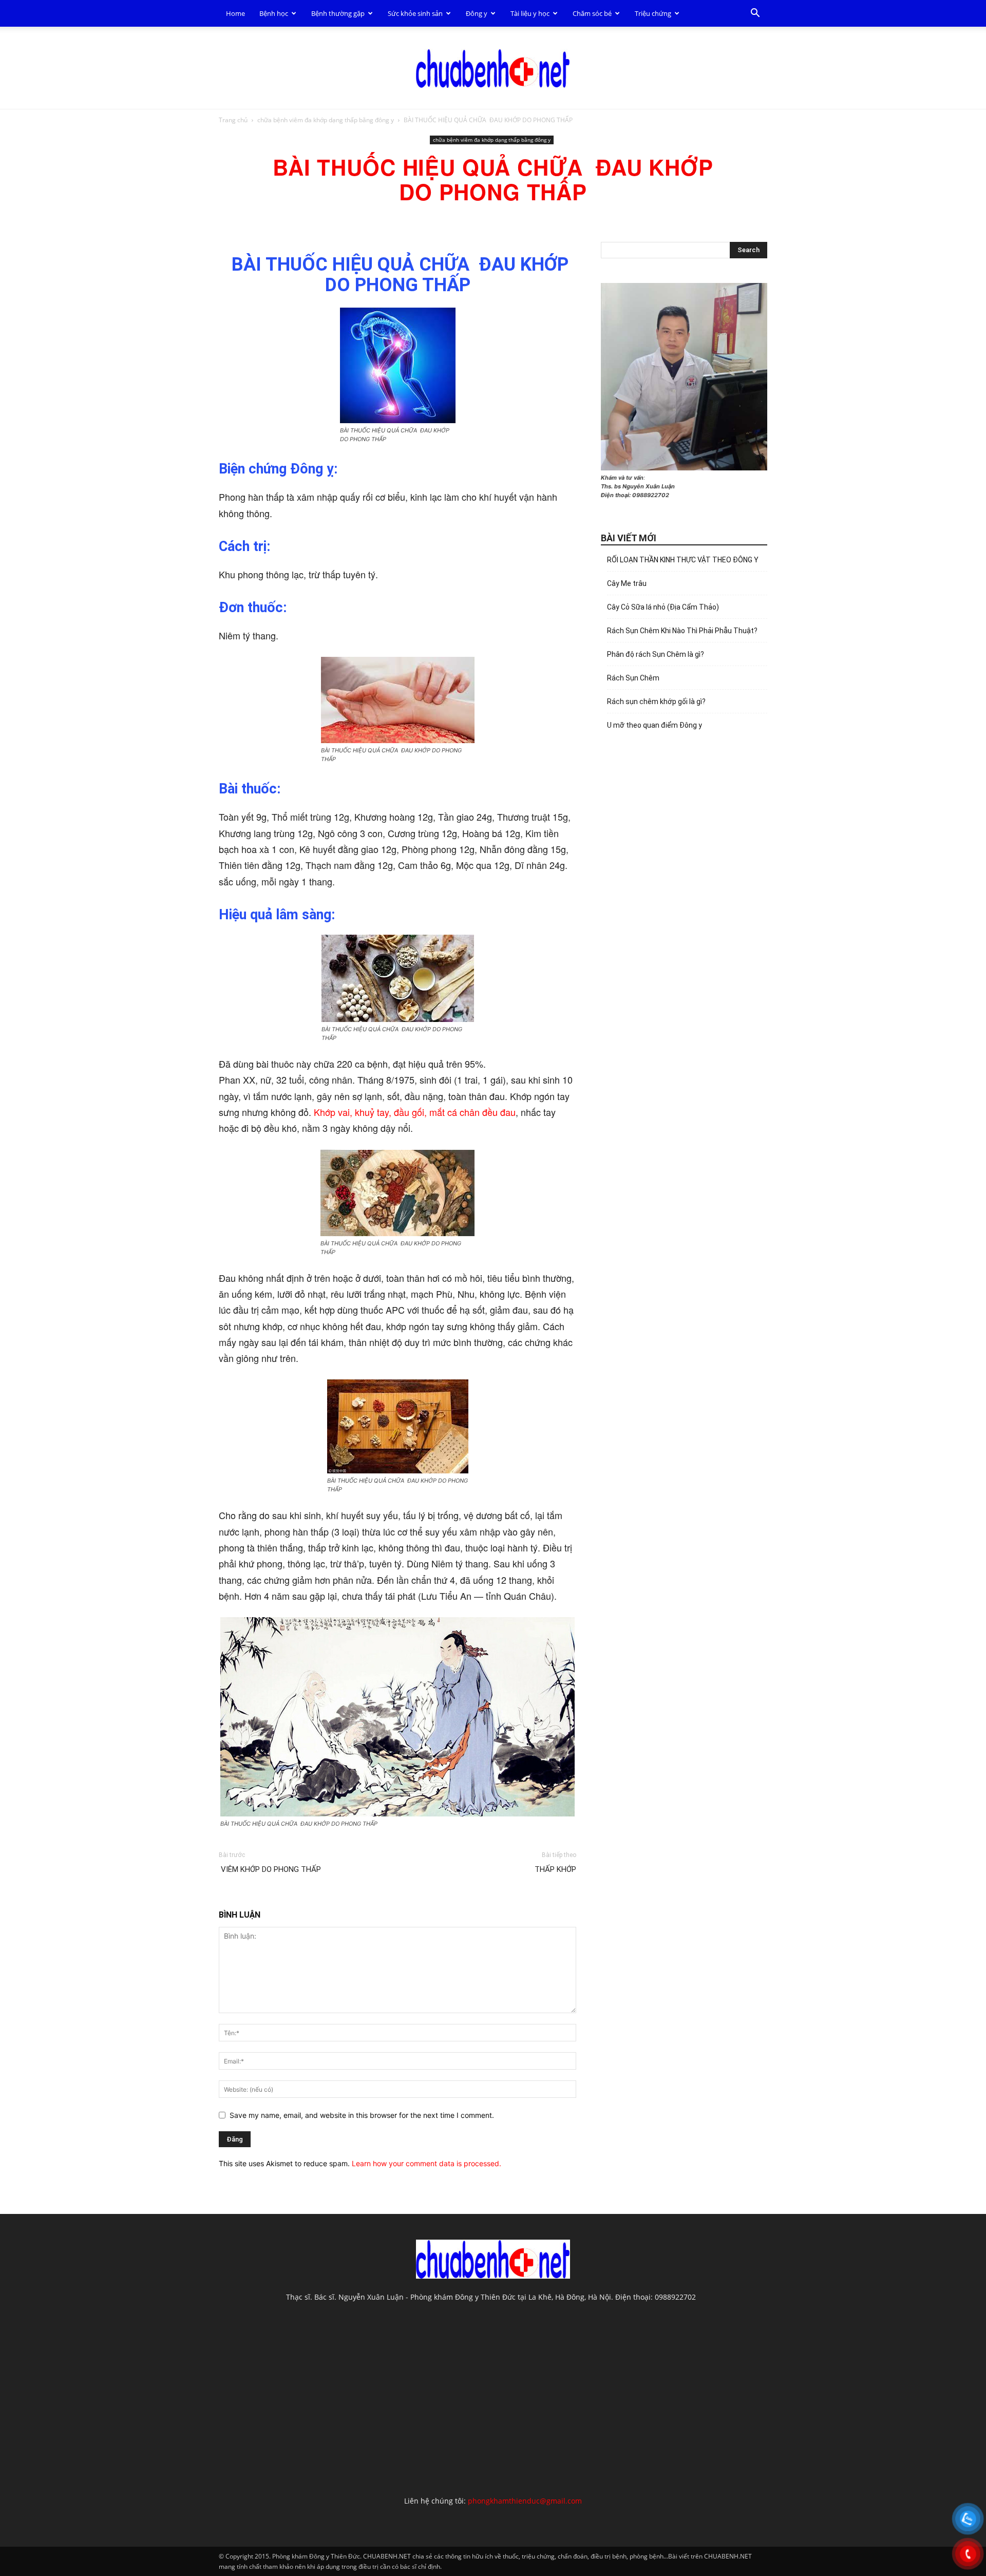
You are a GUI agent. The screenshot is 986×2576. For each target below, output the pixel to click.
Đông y (477, 13)
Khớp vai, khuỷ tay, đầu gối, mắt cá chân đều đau (415, 1112)
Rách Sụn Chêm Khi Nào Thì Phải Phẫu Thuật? (682, 631)
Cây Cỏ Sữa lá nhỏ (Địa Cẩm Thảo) (663, 607)
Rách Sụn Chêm (633, 678)
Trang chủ (233, 120)
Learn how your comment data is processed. (426, 2163)
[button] (755, 14)
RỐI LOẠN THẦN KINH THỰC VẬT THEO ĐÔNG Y (683, 560)
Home (235, 13)
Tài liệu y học (530, 13)
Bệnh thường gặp (338, 13)
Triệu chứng (653, 13)
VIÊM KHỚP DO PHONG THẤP (270, 1869)
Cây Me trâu (627, 583)
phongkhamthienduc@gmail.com (525, 2501)
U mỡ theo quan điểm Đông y (655, 725)
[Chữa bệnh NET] (493, 68)
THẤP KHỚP (555, 1869)
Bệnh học (274, 13)
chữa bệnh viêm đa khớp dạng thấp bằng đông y (326, 120)
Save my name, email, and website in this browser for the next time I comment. (362, 2115)
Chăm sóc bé (592, 13)
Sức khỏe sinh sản (415, 13)
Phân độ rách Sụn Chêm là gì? (656, 654)
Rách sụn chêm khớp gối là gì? (656, 702)
